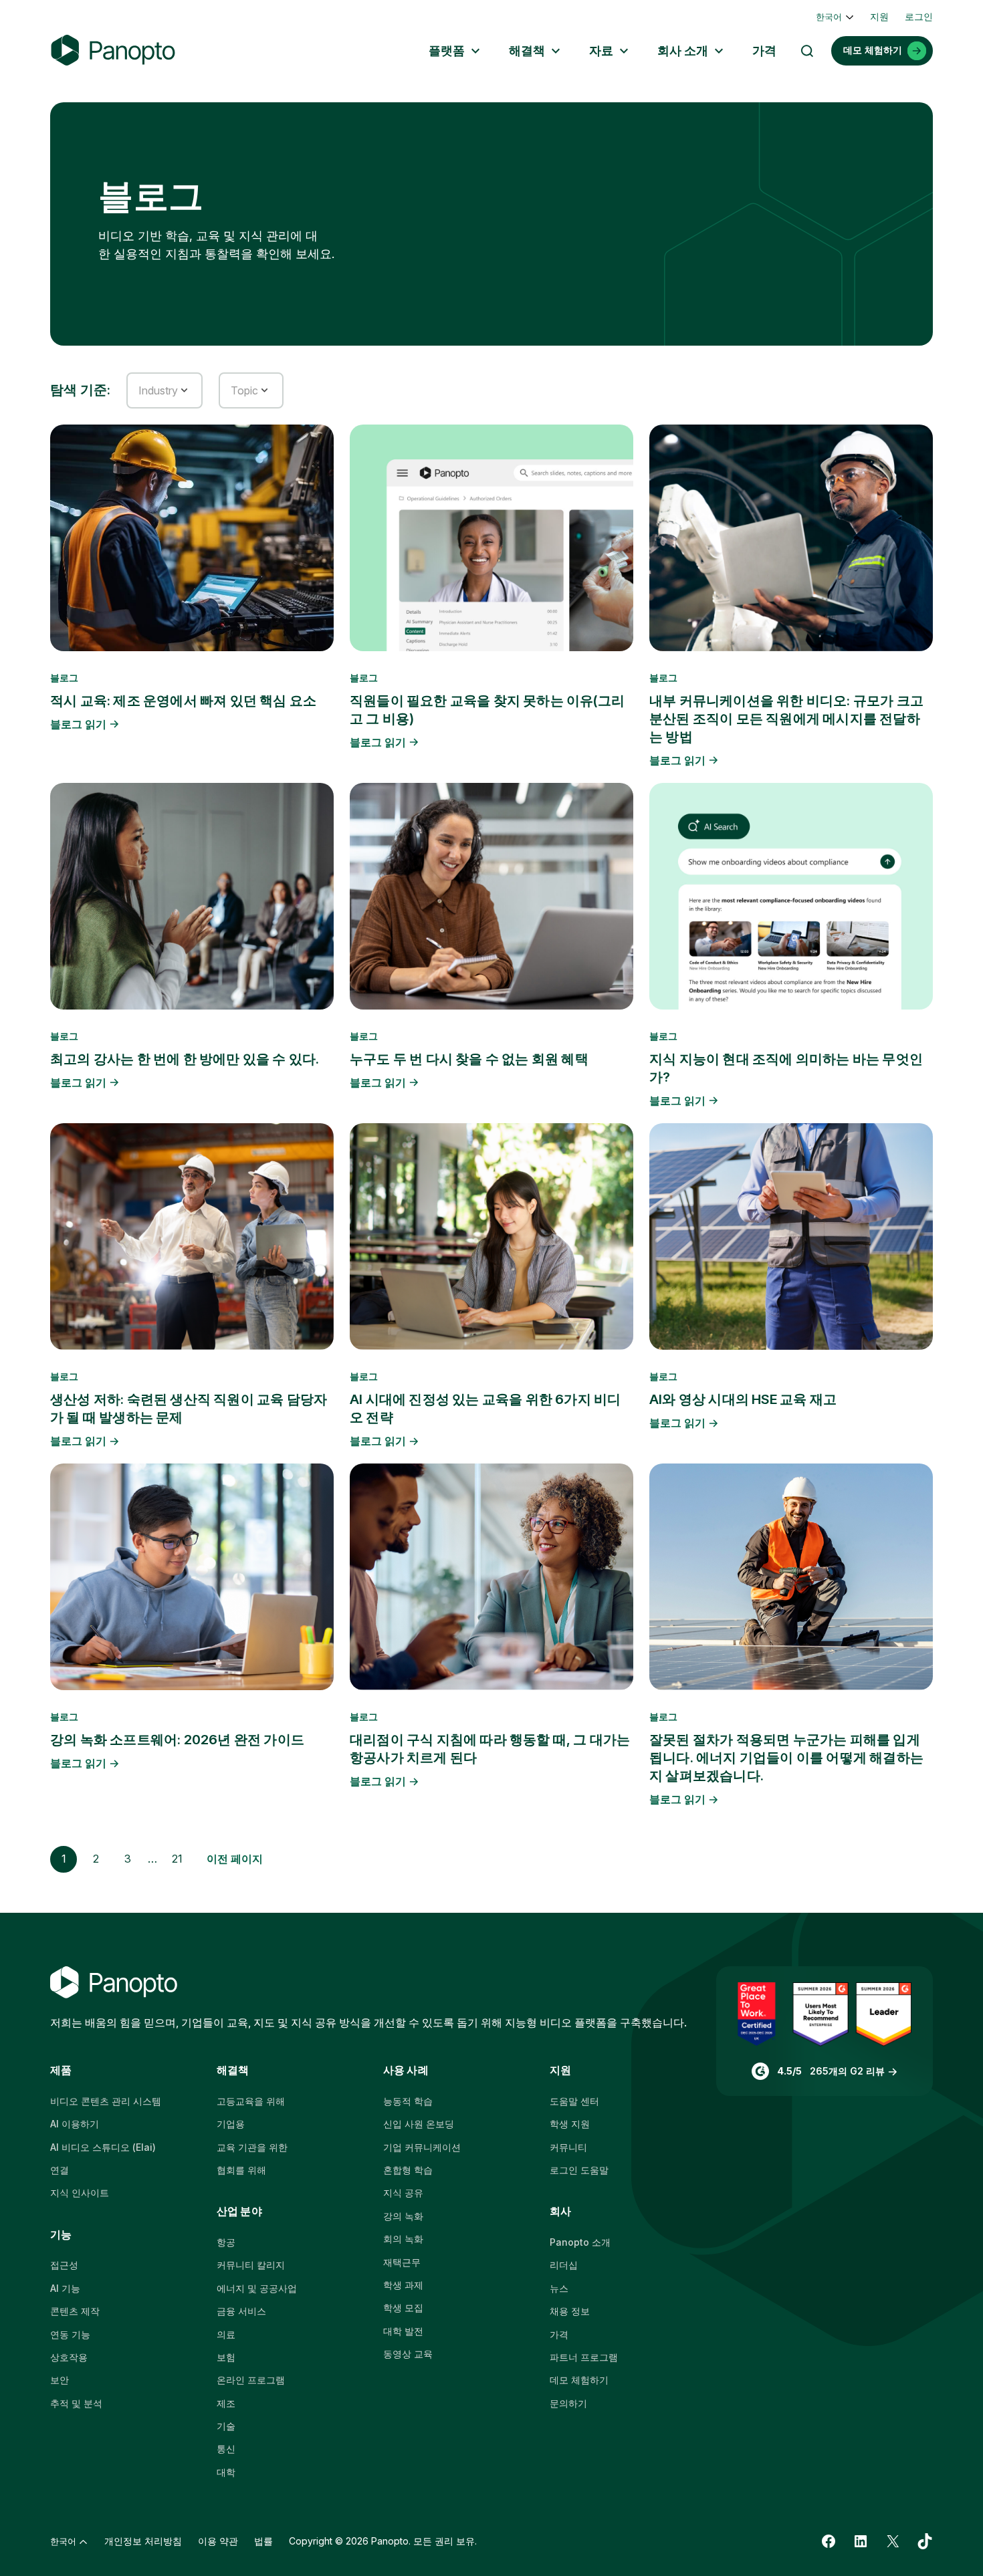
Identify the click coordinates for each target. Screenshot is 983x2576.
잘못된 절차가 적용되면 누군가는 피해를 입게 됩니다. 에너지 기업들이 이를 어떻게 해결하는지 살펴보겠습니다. (786, 1758)
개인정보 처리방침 (143, 2541)
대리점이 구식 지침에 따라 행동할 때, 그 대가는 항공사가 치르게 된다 (490, 1749)
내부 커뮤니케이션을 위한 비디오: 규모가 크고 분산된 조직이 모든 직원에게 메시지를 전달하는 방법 (786, 719)
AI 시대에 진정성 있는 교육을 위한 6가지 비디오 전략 (485, 1408)
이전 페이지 (235, 1859)
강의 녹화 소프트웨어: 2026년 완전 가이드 (177, 1740)
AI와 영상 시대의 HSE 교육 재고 (743, 1399)
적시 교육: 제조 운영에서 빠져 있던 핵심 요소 (183, 701)
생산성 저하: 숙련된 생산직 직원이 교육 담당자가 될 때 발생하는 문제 (189, 1408)
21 (177, 1859)
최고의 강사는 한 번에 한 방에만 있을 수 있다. (185, 1059)
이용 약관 (218, 2541)
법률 (263, 2541)
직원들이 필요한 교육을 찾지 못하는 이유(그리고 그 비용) (487, 710)
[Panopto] (113, 50)
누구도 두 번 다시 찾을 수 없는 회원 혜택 (469, 1059)
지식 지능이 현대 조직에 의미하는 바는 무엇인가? (786, 1068)
